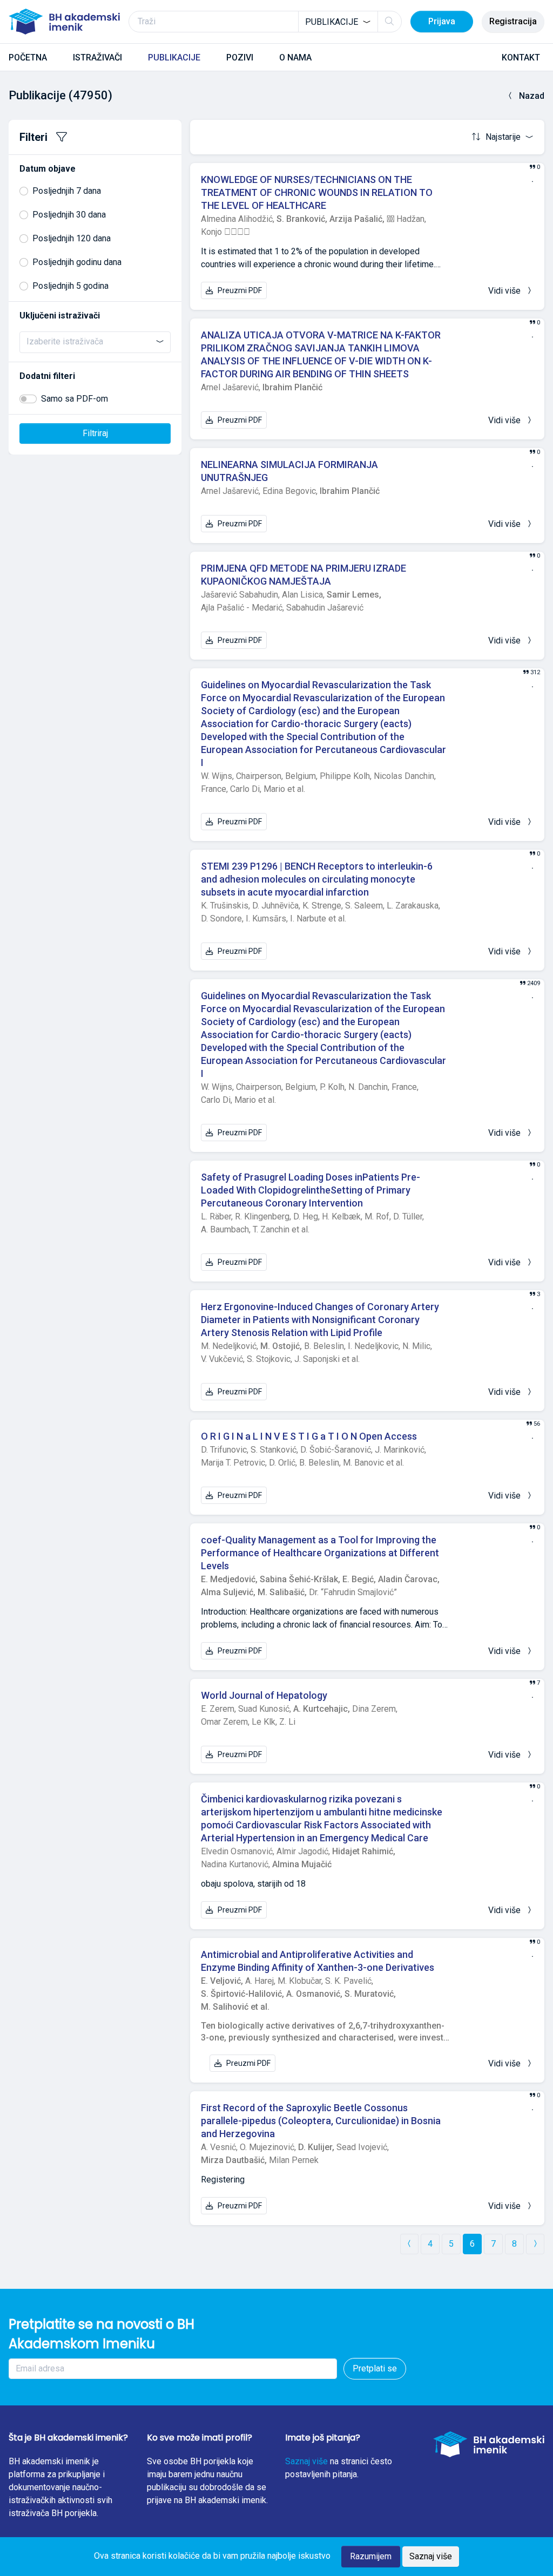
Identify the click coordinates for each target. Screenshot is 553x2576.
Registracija (513, 21)
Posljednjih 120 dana (72, 238)
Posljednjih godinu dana (77, 262)
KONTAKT (521, 57)
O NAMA (295, 57)
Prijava (442, 21)
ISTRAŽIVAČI (97, 57)
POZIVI (240, 57)
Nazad (532, 96)
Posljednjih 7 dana (67, 191)
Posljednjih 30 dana (69, 215)
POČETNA (28, 57)
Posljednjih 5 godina (70, 286)
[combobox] (338, 22)
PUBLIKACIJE (174, 57)
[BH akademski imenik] (64, 22)
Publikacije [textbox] (332, 22)
